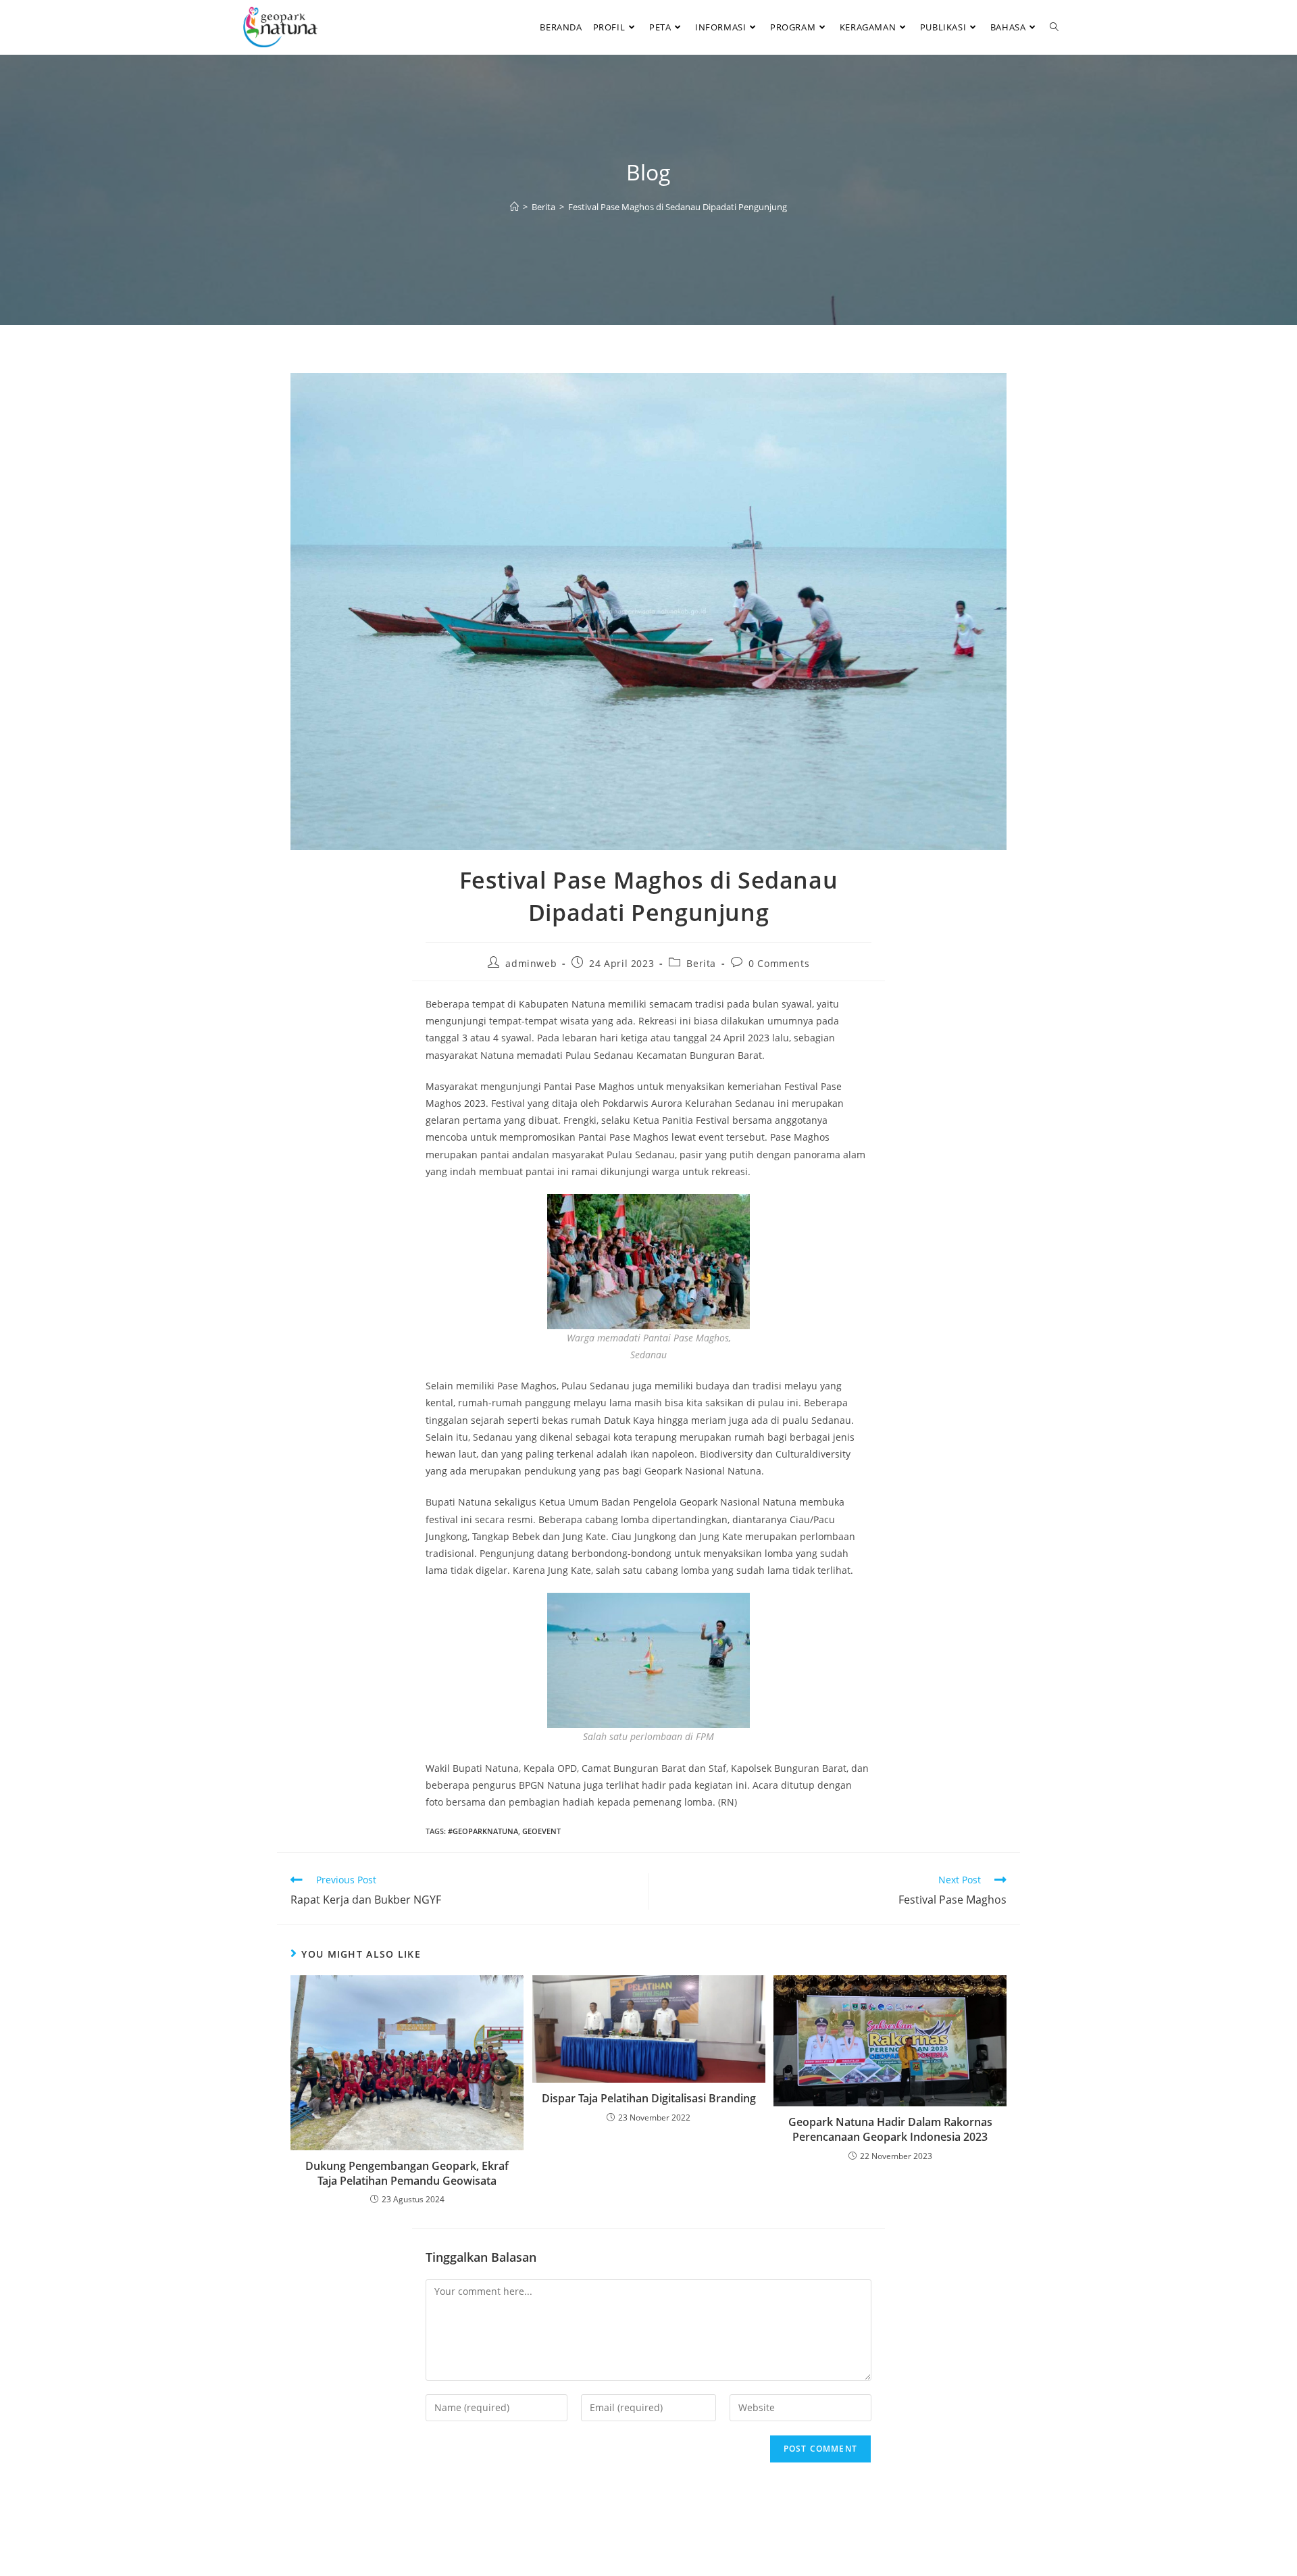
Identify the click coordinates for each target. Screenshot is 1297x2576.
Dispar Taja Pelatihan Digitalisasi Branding (649, 2098)
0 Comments (779, 963)
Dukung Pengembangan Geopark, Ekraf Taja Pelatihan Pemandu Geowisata (407, 2173)
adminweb (531, 963)
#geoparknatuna (483, 1831)
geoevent (541, 1831)
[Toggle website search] (1054, 27)
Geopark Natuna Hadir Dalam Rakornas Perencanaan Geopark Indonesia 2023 (890, 2129)
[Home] (514, 207)
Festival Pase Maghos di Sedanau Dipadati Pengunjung (678, 207)
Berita (701, 963)
